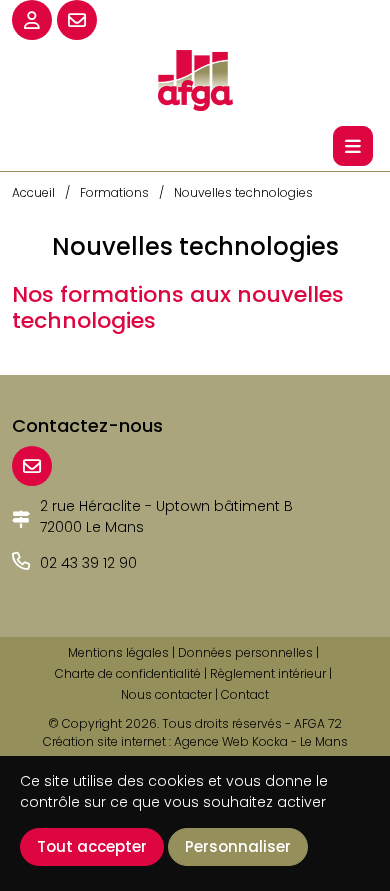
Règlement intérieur (268, 673)
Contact (245, 694)
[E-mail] (32, 466)
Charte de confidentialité (128, 673)
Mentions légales (118, 652)
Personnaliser (238, 846)
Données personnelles (245, 652)
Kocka (270, 741)
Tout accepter (92, 846)
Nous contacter (166, 694)
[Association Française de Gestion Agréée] (195, 79)
